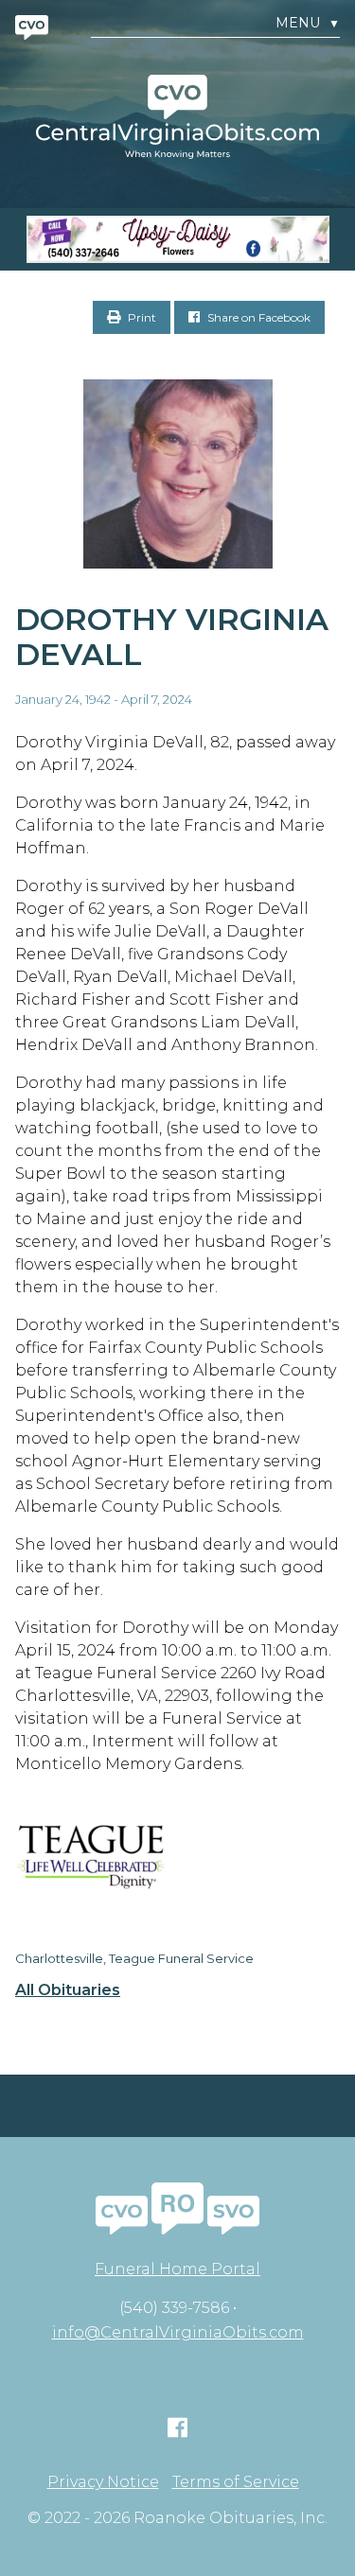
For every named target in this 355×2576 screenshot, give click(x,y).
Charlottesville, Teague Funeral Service (134, 1958)
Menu (308, 23)
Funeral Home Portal (177, 2269)
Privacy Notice (103, 2482)
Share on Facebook (257, 317)
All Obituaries (68, 1990)
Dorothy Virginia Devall (172, 637)
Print (141, 317)
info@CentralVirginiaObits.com (178, 2332)
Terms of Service (236, 2482)
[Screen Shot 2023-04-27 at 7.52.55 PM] (177, 239)
